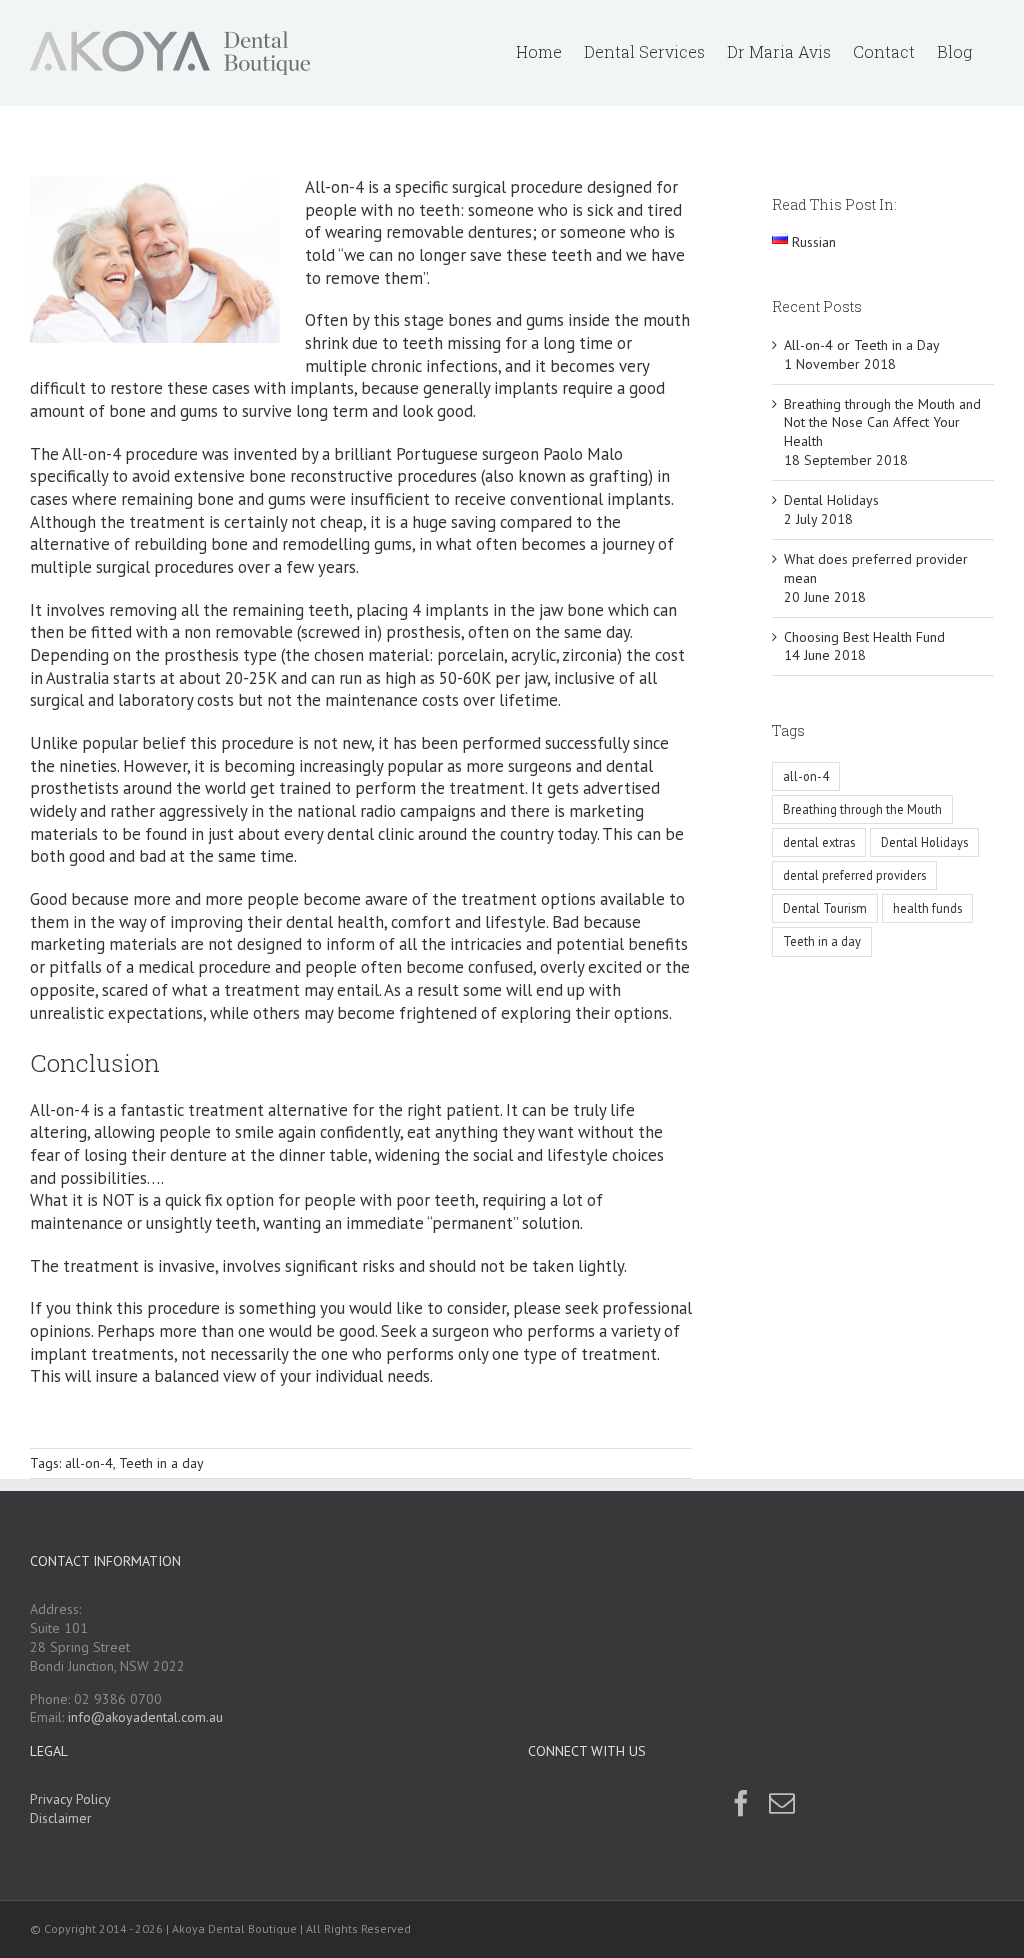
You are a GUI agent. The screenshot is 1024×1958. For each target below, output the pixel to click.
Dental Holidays (831, 500)
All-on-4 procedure (130, 454)
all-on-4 (89, 1463)
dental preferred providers (854, 875)
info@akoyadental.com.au (145, 1717)
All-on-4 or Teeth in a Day (862, 345)
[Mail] (782, 1803)
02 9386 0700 (118, 1699)
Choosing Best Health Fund (864, 637)
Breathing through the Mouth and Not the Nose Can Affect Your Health (882, 423)
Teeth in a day (161, 1463)
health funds (927, 908)
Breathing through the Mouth (862, 809)
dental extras (819, 842)
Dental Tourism (825, 908)
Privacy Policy (70, 1799)
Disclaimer (61, 1818)
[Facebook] (741, 1803)
